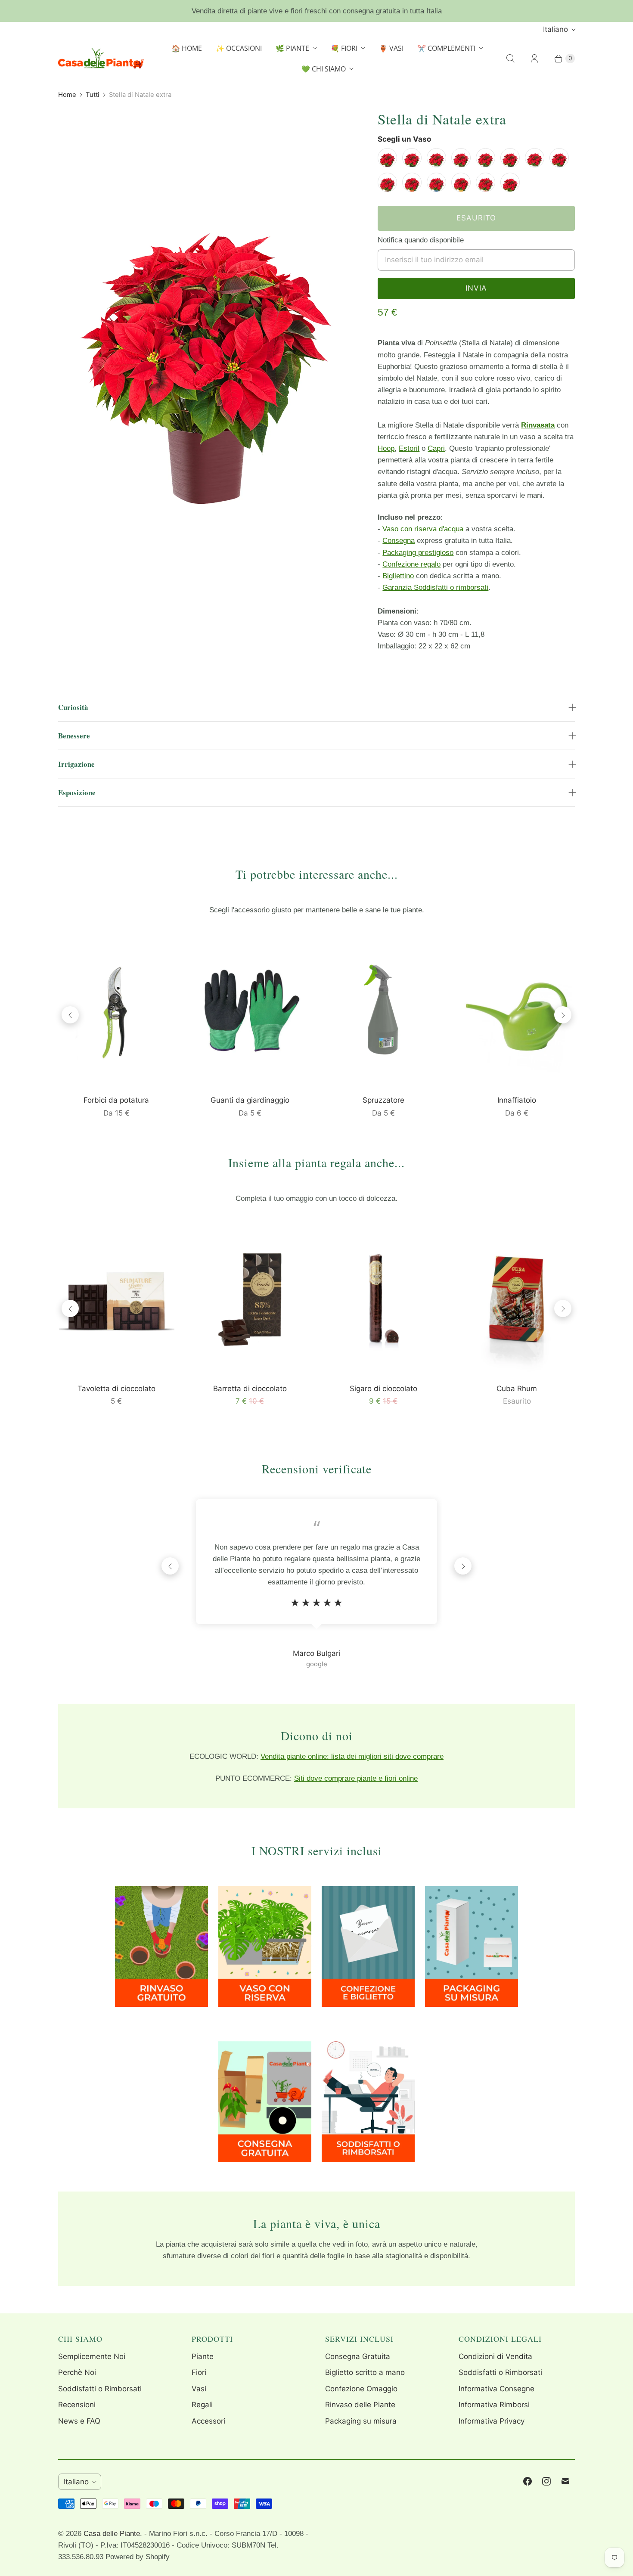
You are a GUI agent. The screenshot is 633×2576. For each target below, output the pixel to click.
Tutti (93, 95)
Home (67, 95)
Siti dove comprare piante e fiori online (356, 1778)
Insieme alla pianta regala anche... (316, 1162)
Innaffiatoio (517, 1100)
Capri (436, 448)
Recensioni (77, 2405)
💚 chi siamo (324, 69)
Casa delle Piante (112, 2534)
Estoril (409, 448)
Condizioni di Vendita (495, 2356)
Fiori (199, 2372)
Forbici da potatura (116, 1100)
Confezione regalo (411, 564)
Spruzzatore (383, 1100)
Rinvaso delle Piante (360, 2405)
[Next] (563, 1015)
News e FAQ (79, 2421)
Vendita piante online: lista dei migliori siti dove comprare (352, 1756)
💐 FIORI (344, 48)
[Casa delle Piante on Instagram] (546, 2481)
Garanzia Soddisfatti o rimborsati (435, 587)
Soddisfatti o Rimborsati (100, 2389)
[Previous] (70, 1015)
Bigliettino (398, 576)
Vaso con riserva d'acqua (423, 529)
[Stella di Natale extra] (206, 307)
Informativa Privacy (492, 2421)
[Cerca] (510, 59)
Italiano (555, 29)
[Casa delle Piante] (101, 58)
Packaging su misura (361, 2421)
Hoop (386, 448)
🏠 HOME (187, 48)
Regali (202, 2405)
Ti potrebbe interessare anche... (317, 874)
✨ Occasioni (239, 48)
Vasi (199, 2389)
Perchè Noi (77, 2372)
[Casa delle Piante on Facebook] (527, 2481)
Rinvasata (538, 425)
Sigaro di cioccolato (383, 1389)
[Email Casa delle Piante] (565, 2481)
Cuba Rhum (517, 1389)
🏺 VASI (391, 48)
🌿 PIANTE (292, 48)
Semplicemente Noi (92, 2356)
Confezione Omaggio (361, 2389)
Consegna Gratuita (358, 2356)
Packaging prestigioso (418, 553)
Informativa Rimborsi (494, 2405)
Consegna (399, 541)
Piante (203, 2356)
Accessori (208, 2421)
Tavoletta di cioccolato (116, 1389)
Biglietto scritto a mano (365, 2372)
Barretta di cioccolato (250, 1389)
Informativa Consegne (496, 2389)
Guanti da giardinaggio (250, 1100)
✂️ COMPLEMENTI (446, 48)
